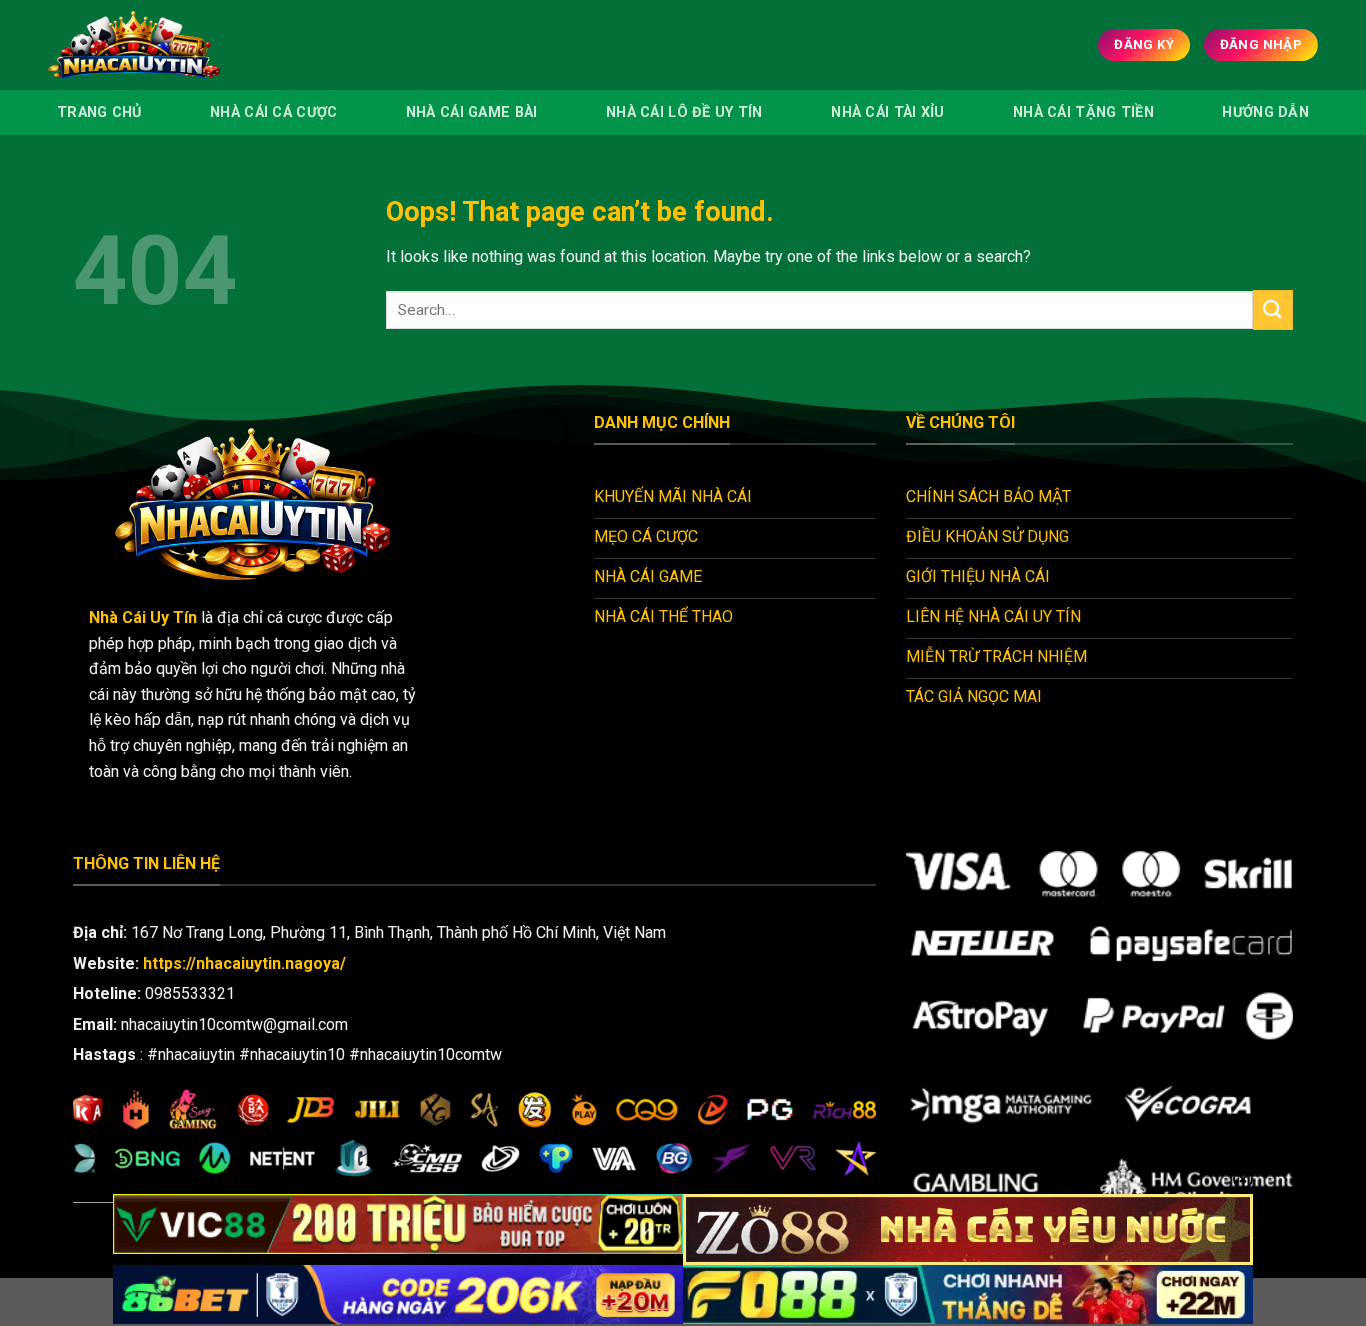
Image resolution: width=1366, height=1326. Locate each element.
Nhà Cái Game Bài (472, 112)
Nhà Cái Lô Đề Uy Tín (684, 112)
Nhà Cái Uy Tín (143, 617)
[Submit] (1273, 309)
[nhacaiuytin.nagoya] (162, 45)
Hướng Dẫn (1265, 112)
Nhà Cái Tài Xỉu (887, 112)
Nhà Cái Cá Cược (273, 112)
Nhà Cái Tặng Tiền (1083, 112)
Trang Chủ (99, 112)
